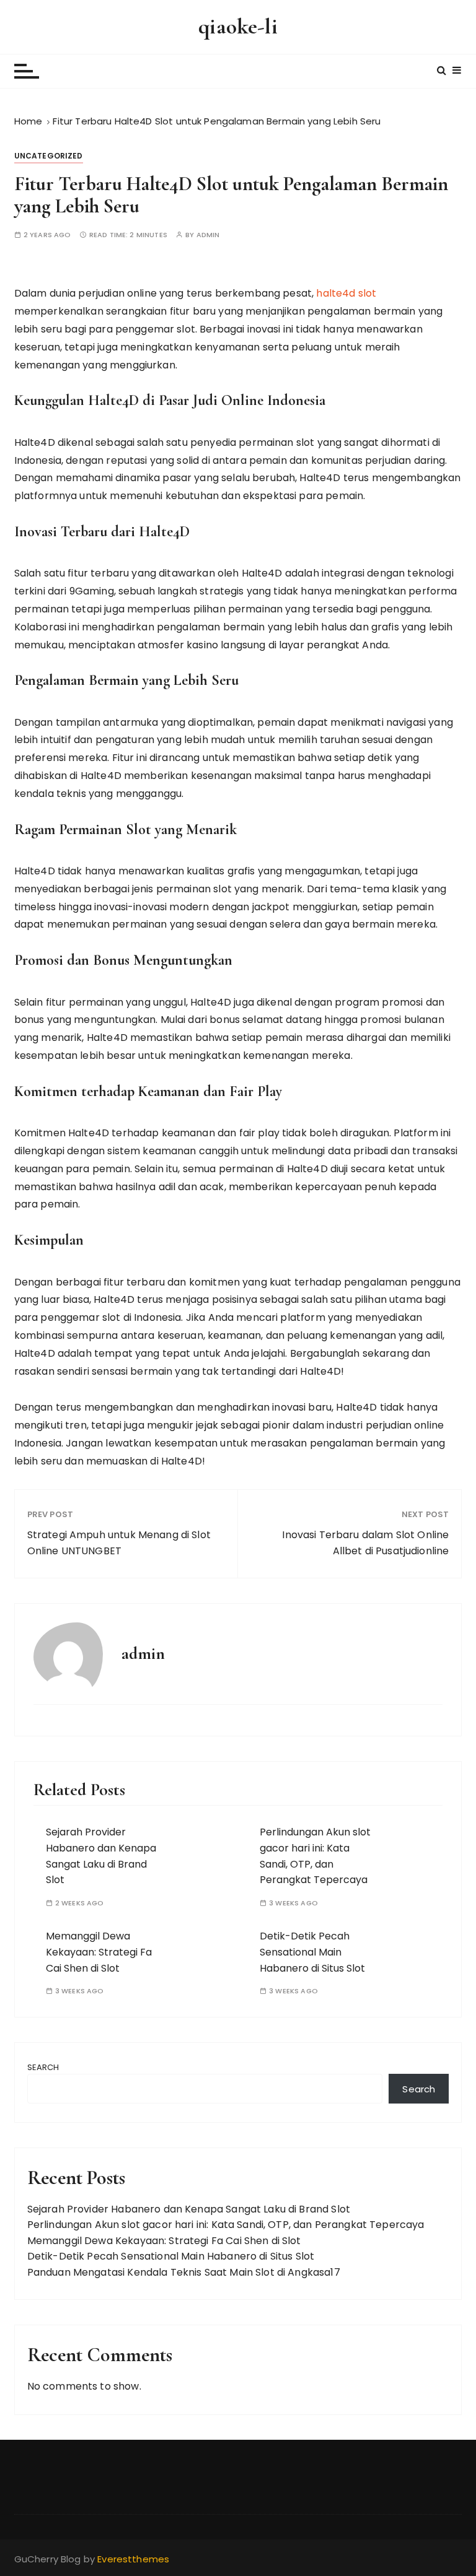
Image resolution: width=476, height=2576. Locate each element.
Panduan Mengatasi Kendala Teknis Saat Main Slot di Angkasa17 (184, 2272)
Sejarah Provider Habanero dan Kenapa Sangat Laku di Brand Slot (189, 2209)
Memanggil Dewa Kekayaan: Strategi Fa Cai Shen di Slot (99, 1952)
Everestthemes (133, 2559)
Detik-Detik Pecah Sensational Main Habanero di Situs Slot (312, 1952)
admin (208, 235)
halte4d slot (346, 293)
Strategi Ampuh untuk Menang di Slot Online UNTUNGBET (119, 1543)
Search (43, 2067)
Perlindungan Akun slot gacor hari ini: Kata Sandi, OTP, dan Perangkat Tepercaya (226, 2225)
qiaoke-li (238, 26)
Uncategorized (49, 156)
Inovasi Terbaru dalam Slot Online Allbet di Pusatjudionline (365, 1543)
